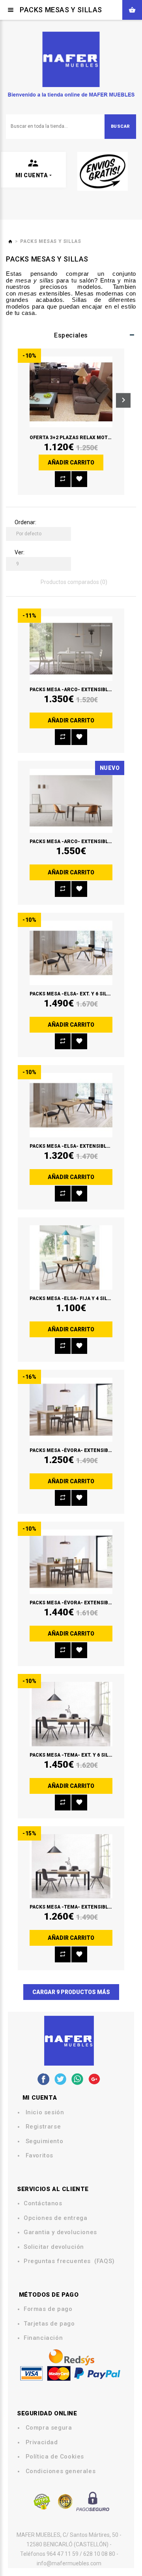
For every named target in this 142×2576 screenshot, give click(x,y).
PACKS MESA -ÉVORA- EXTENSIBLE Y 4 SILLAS (85, 1450)
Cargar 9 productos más (71, 1992)
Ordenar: (25, 522)
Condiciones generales (61, 2471)
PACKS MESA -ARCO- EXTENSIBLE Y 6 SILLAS (83, 842)
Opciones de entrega (55, 2218)
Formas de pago (48, 2309)
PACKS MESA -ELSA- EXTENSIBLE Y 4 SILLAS (83, 1146)
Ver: (20, 552)
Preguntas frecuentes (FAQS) (69, 2261)
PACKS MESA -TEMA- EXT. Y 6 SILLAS (74, 1755)
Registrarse (43, 2127)
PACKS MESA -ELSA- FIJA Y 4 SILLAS (73, 1298)
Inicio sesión (45, 2113)
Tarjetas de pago (49, 2324)
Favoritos (39, 2156)
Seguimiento (45, 2141)
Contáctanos (43, 2204)
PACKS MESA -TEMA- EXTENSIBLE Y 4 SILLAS (83, 1907)
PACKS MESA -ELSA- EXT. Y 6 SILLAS (73, 994)
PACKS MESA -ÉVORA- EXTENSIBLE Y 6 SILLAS (85, 1603)
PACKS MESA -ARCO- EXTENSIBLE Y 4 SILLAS (83, 690)
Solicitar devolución (54, 2247)
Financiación (43, 2338)
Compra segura (49, 2428)
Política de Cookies (55, 2457)
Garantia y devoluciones (60, 2232)
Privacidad (42, 2442)
